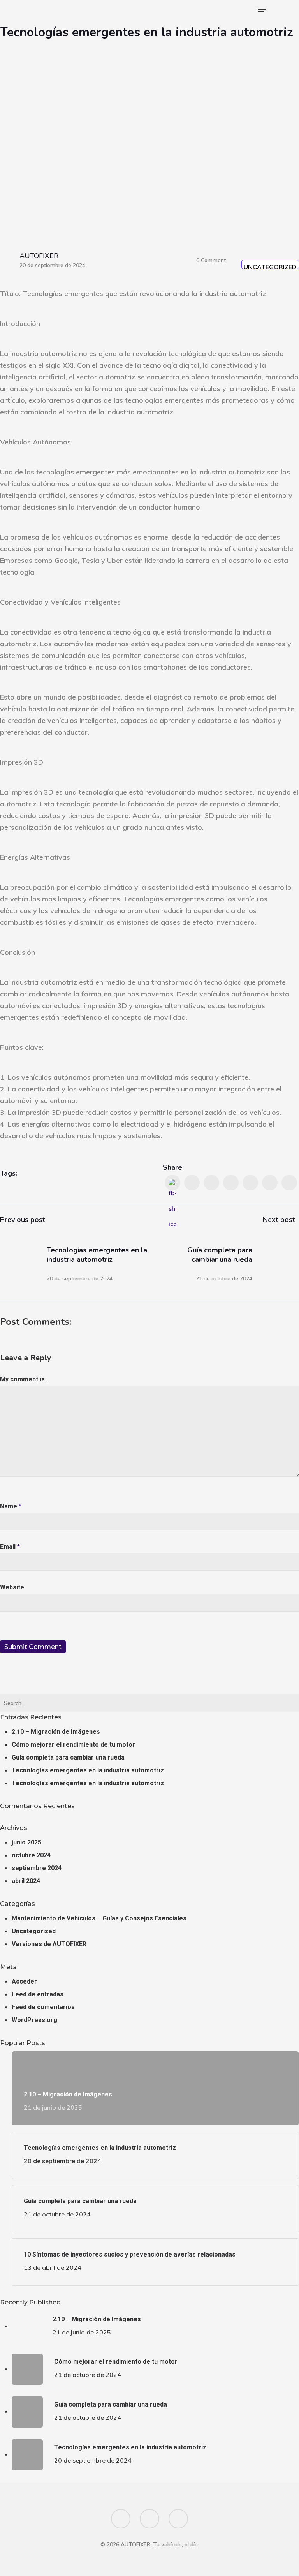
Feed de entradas (38, 1994)
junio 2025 (26, 1842)
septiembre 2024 (37, 1868)
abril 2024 (26, 1881)
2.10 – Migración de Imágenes (56, 1732)
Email (10, 1547)
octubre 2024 (31, 1855)
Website (12, 1587)
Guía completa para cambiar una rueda (68, 1757)
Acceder (24, 1981)
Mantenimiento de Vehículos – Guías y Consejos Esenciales (99, 1918)
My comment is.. (24, 1379)
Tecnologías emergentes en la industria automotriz (88, 1770)
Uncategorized (270, 266)
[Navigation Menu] (262, 9)
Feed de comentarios (43, 2007)
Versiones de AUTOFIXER (49, 1944)
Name (11, 1506)
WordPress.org (34, 2020)
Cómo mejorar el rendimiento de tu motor (73, 1745)
